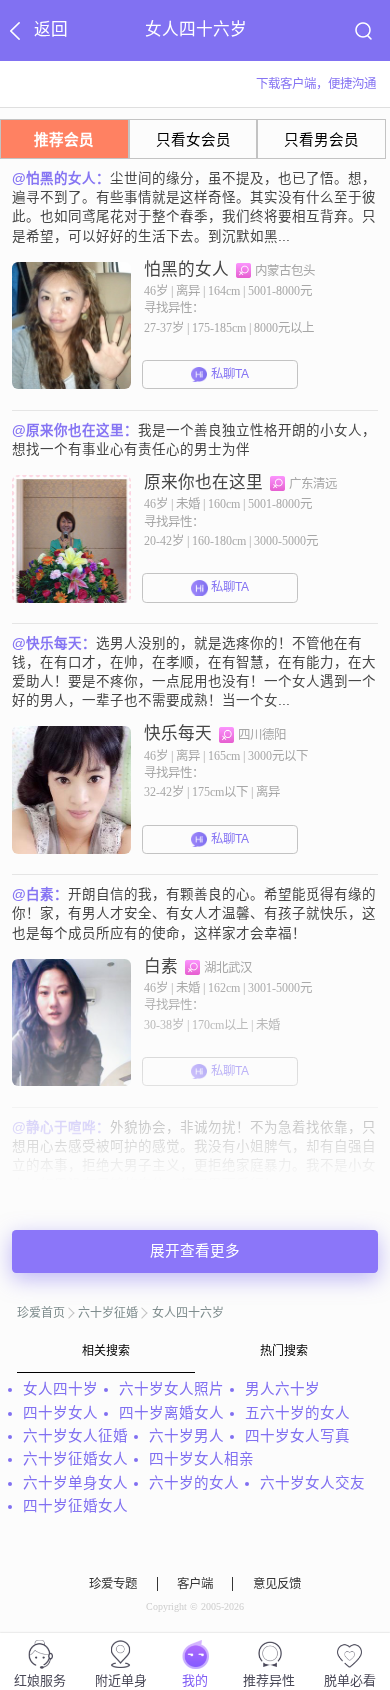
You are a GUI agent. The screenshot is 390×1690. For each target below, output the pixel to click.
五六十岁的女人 (297, 1413)
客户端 (195, 1584)
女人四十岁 (60, 1389)
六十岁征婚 (108, 1313)
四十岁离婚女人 (171, 1413)
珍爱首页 (41, 1313)
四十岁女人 (60, 1413)
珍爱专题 (113, 1584)
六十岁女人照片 (171, 1389)
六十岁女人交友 (312, 1483)
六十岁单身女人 (75, 1483)
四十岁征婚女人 (75, 1506)
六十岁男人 (186, 1436)
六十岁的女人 (194, 1483)
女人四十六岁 (188, 1313)
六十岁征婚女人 (75, 1459)
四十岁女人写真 (297, 1436)
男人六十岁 (282, 1389)
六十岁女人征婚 (75, 1436)
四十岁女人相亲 (201, 1459)
